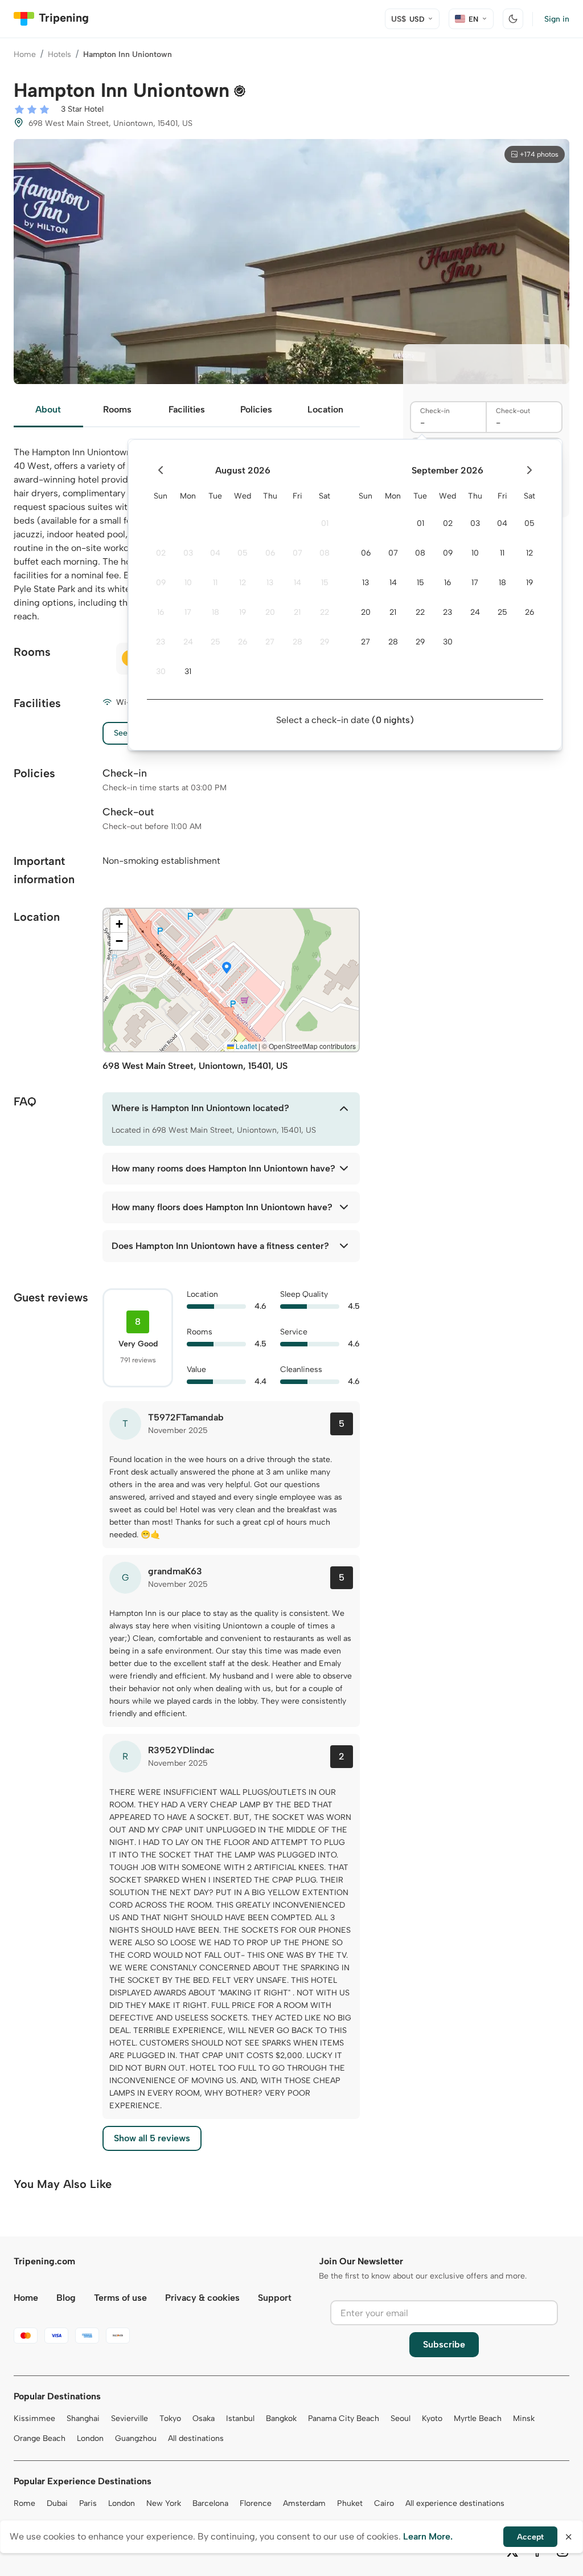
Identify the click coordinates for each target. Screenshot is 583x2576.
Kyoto (432, 2418)
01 (325, 523)
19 (243, 612)
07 (297, 553)
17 (188, 612)
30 (161, 671)
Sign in (557, 19)
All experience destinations (455, 2503)
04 (215, 553)
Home (25, 54)
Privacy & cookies (202, 2298)
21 (297, 612)
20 (270, 612)
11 (215, 583)
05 (243, 553)
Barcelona (210, 2503)
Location (325, 409)
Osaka (204, 2418)
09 (161, 583)
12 (243, 583)
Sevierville (130, 2418)
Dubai (57, 2503)
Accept (530, 2537)
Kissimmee (34, 2418)
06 (270, 553)
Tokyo (170, 2418)
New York (164, 2503)
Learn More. (428, 2536)
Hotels (59, 54)
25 (215, 642)
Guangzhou (136, 2438)
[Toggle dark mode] (513, 19)
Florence (256, 2503)
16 (161, 612)
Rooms (117, 409)
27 (270, 642)
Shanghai (83, 2418)
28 (297, 642)
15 (325, 583)
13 (270, 583)
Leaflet (245, 1046)
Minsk (524, 2418)
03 (188, 553)
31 (188, 671)
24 (188, 642)
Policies (256, 409)
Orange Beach (40, 2438)
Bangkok (281, 2418)
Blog (66, 2298)
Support (275, 2298)
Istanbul (240, 2418)
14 (297, 583)
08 (325, 553)
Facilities (187, 409)
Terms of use (120, 2298)
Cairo (384, 2503)
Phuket (350, 2503)
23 (161, 642)
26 (243, 642)
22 (325, 612)
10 (188, 583)
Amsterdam (304, 2503)
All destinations (196, 2438)
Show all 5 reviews (152, 2138)
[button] (227, 969)
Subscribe (444, 2344)
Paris (88, 2503)
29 (325, 642)
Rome (24, 2503)
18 (215, 612)
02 (161, 553)
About (48, 409)
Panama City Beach (344, 2418)
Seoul (401, 2418)
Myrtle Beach (478, 2418)
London (90, 2438)
